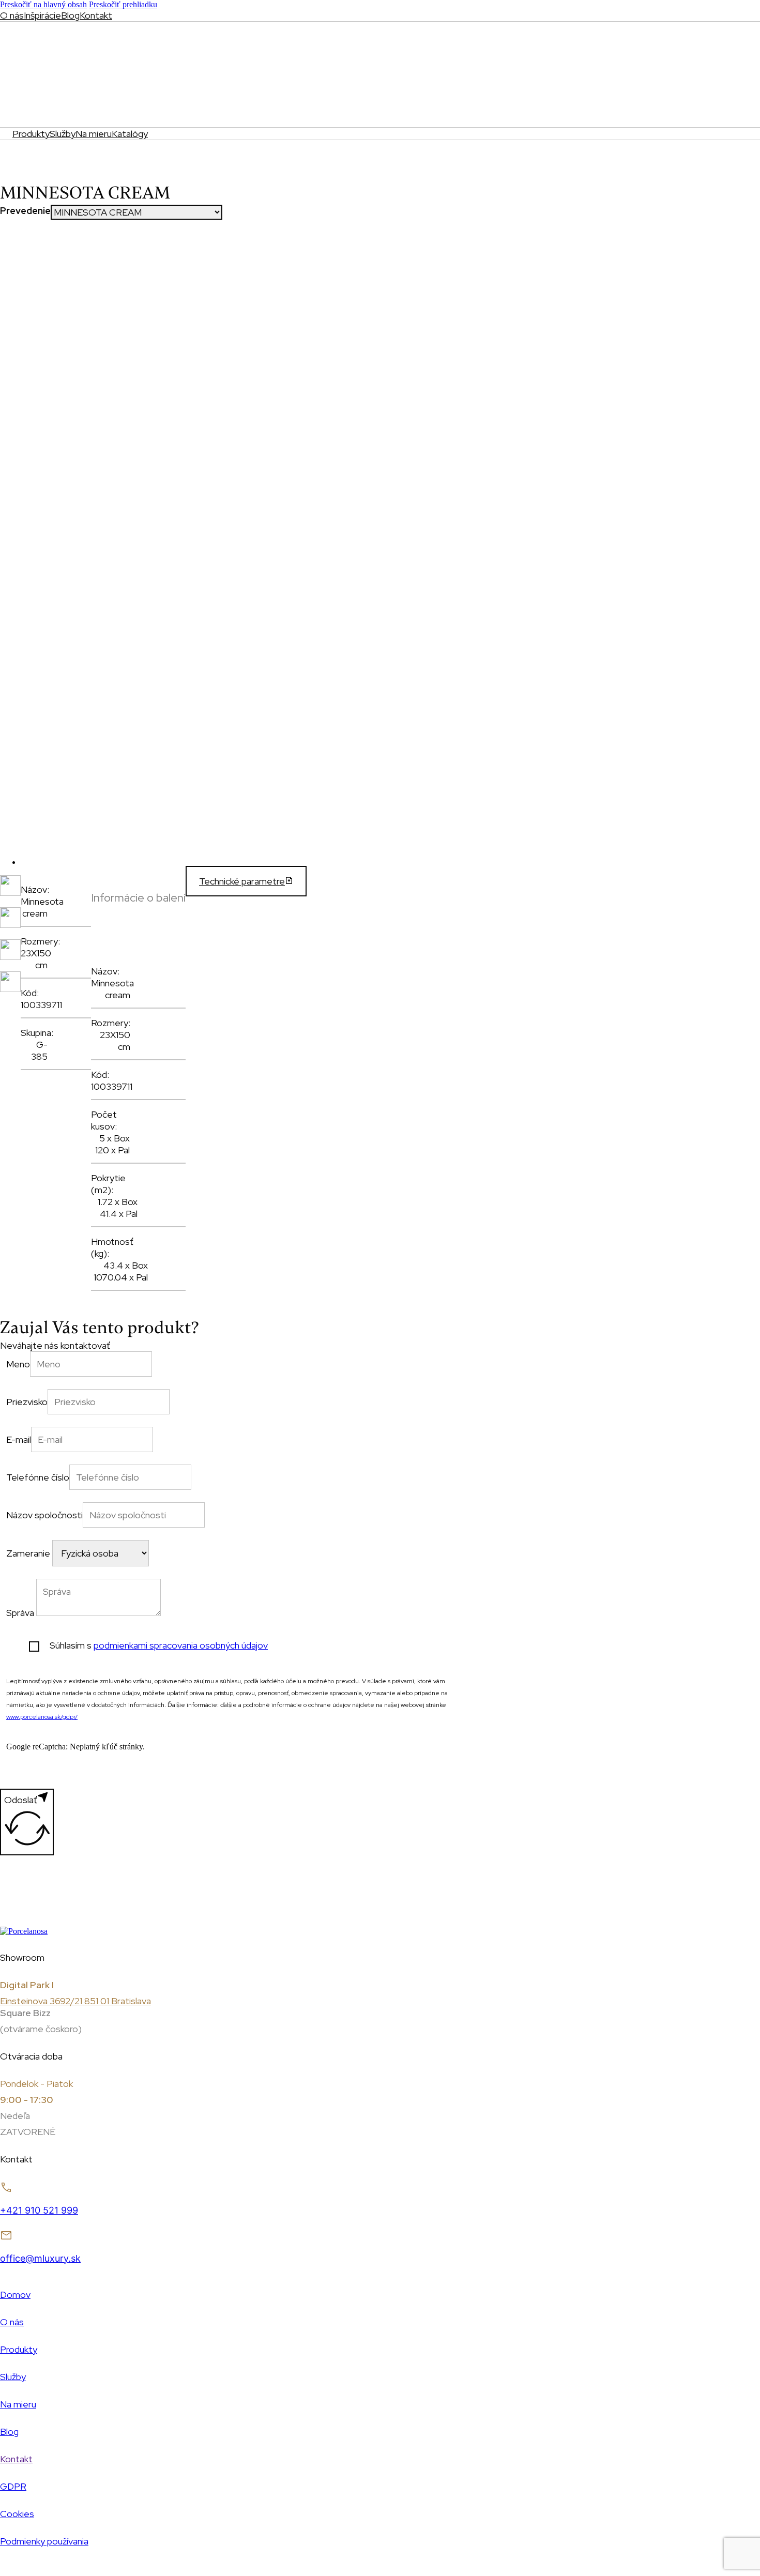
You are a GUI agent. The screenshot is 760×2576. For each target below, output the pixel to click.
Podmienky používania (44, 2541)
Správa (20, 1613)
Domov (15, 2295)
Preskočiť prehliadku (123, 4)
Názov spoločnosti (44, 1515)
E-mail (19, 1439)
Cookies (17, 2514)
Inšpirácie (42, 15)
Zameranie (28, 1553)
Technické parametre (242, 881)
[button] (138, 903)
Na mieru (94, 134)
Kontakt (96, 15)
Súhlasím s (159, 1645)
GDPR (13, 2486)
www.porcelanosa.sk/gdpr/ (42, 1717)
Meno (18, 1364)
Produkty (31, 134)
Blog (70, 15)
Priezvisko (27, 1402)
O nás (12, 15)
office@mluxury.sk (40, 2258)
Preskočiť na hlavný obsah (43, 4)
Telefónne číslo (38, 1477)
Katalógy (130, 134)
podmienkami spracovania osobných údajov (181, 1645)
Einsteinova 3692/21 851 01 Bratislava (75, 2001)
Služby (63, 134)
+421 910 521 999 (39, 2210)
